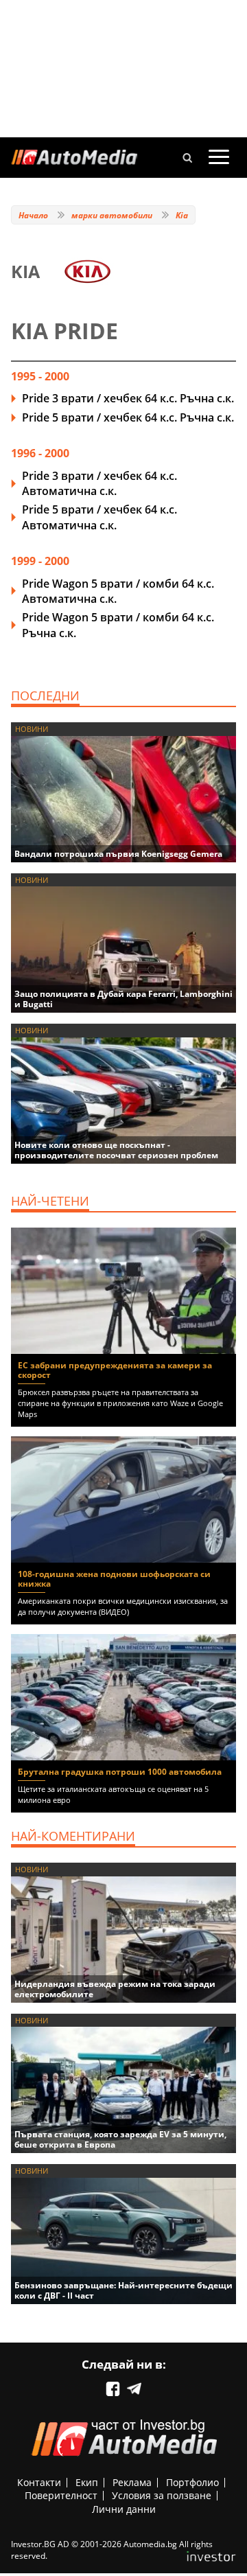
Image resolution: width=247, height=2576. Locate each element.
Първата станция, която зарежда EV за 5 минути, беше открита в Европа (120, 2139)
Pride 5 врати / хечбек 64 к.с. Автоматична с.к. (99, 517)
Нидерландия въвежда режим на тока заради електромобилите (115, 1989)
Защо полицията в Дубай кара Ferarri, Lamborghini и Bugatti (123, 999)
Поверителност (61, 2495)
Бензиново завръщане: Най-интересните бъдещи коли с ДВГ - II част (123, 2290)
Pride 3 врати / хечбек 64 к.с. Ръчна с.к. (128, 398)
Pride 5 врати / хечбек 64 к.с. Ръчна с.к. (128, 417)
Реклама (132, 2482)
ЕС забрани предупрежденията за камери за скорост (115, 1370)
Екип (87, 2482)
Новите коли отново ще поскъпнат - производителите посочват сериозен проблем (116, 1150)
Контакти (39, 2482)
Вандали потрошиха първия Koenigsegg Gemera (118, 854)
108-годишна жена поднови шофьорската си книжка (114, 1579)
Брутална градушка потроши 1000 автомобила (120, 1772)
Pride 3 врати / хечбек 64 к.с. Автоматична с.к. (99, 483)
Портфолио (192, 2482)
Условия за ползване (162, 2495)
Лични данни (124, 2509)
